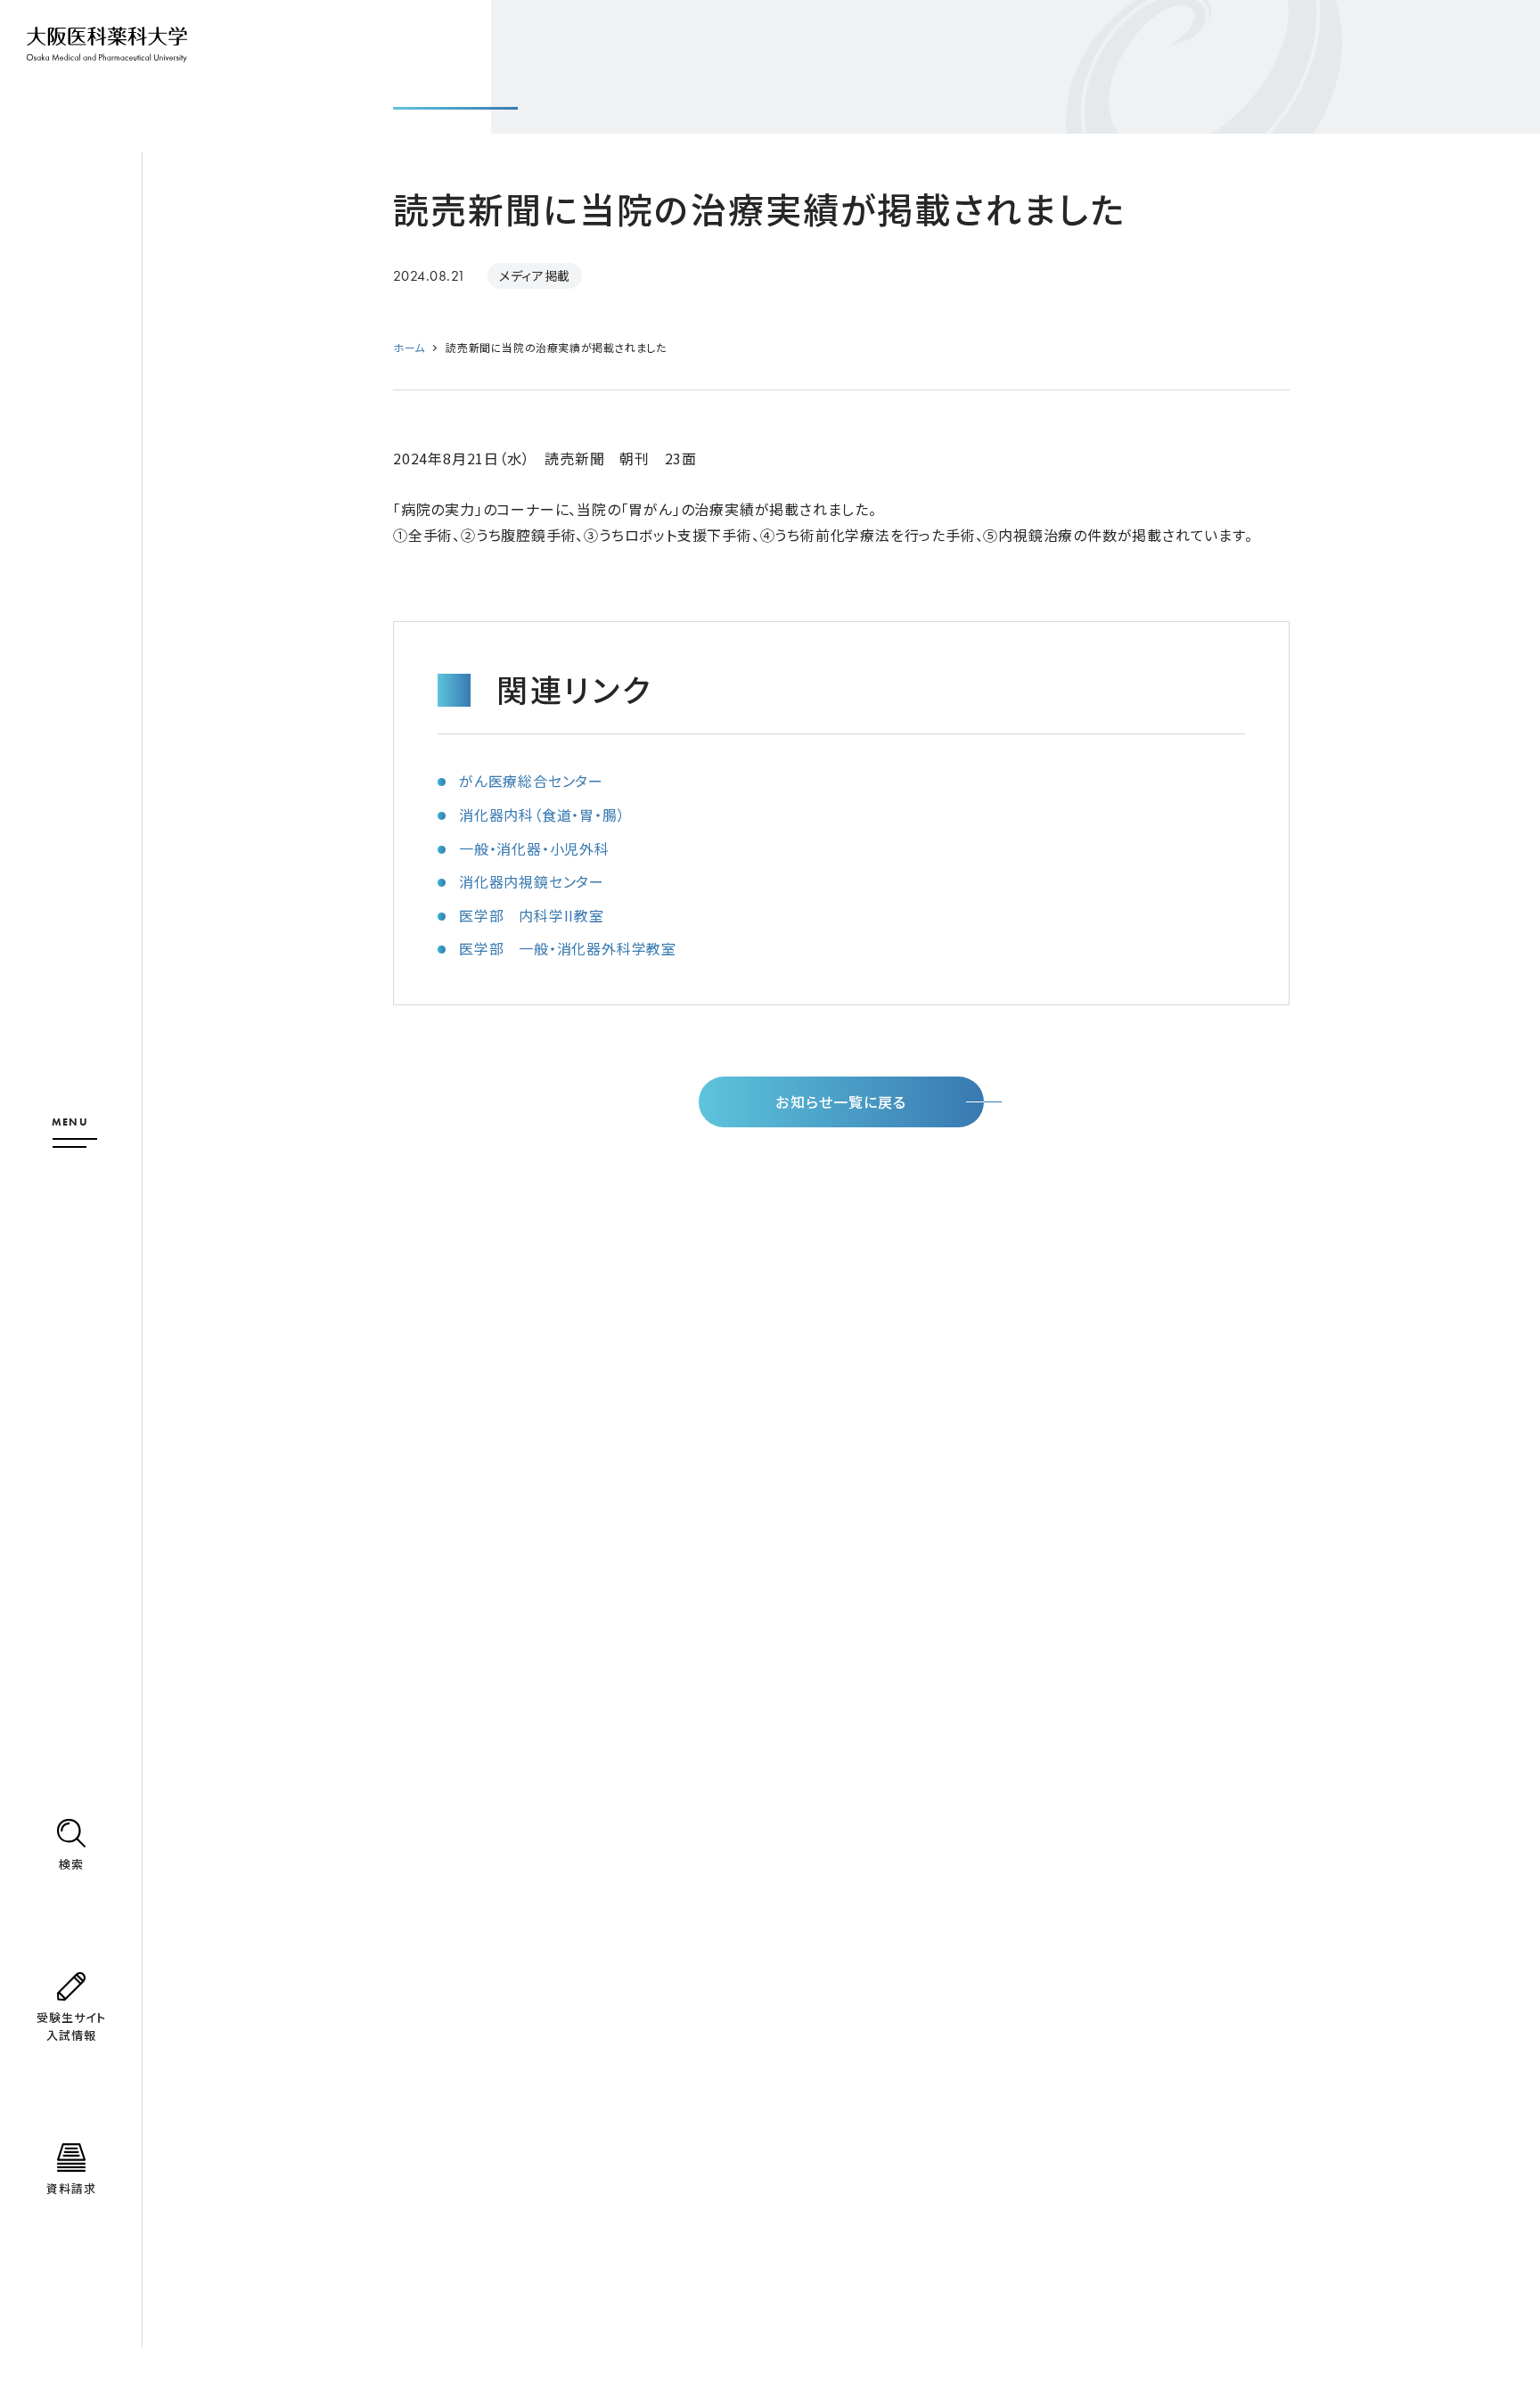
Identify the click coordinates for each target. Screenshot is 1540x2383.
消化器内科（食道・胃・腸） (542, 815)
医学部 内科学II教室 (532, 915)
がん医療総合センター (531, 781)
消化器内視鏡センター (532, 881)
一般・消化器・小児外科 (534, 848)
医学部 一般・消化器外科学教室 (568, 948)
